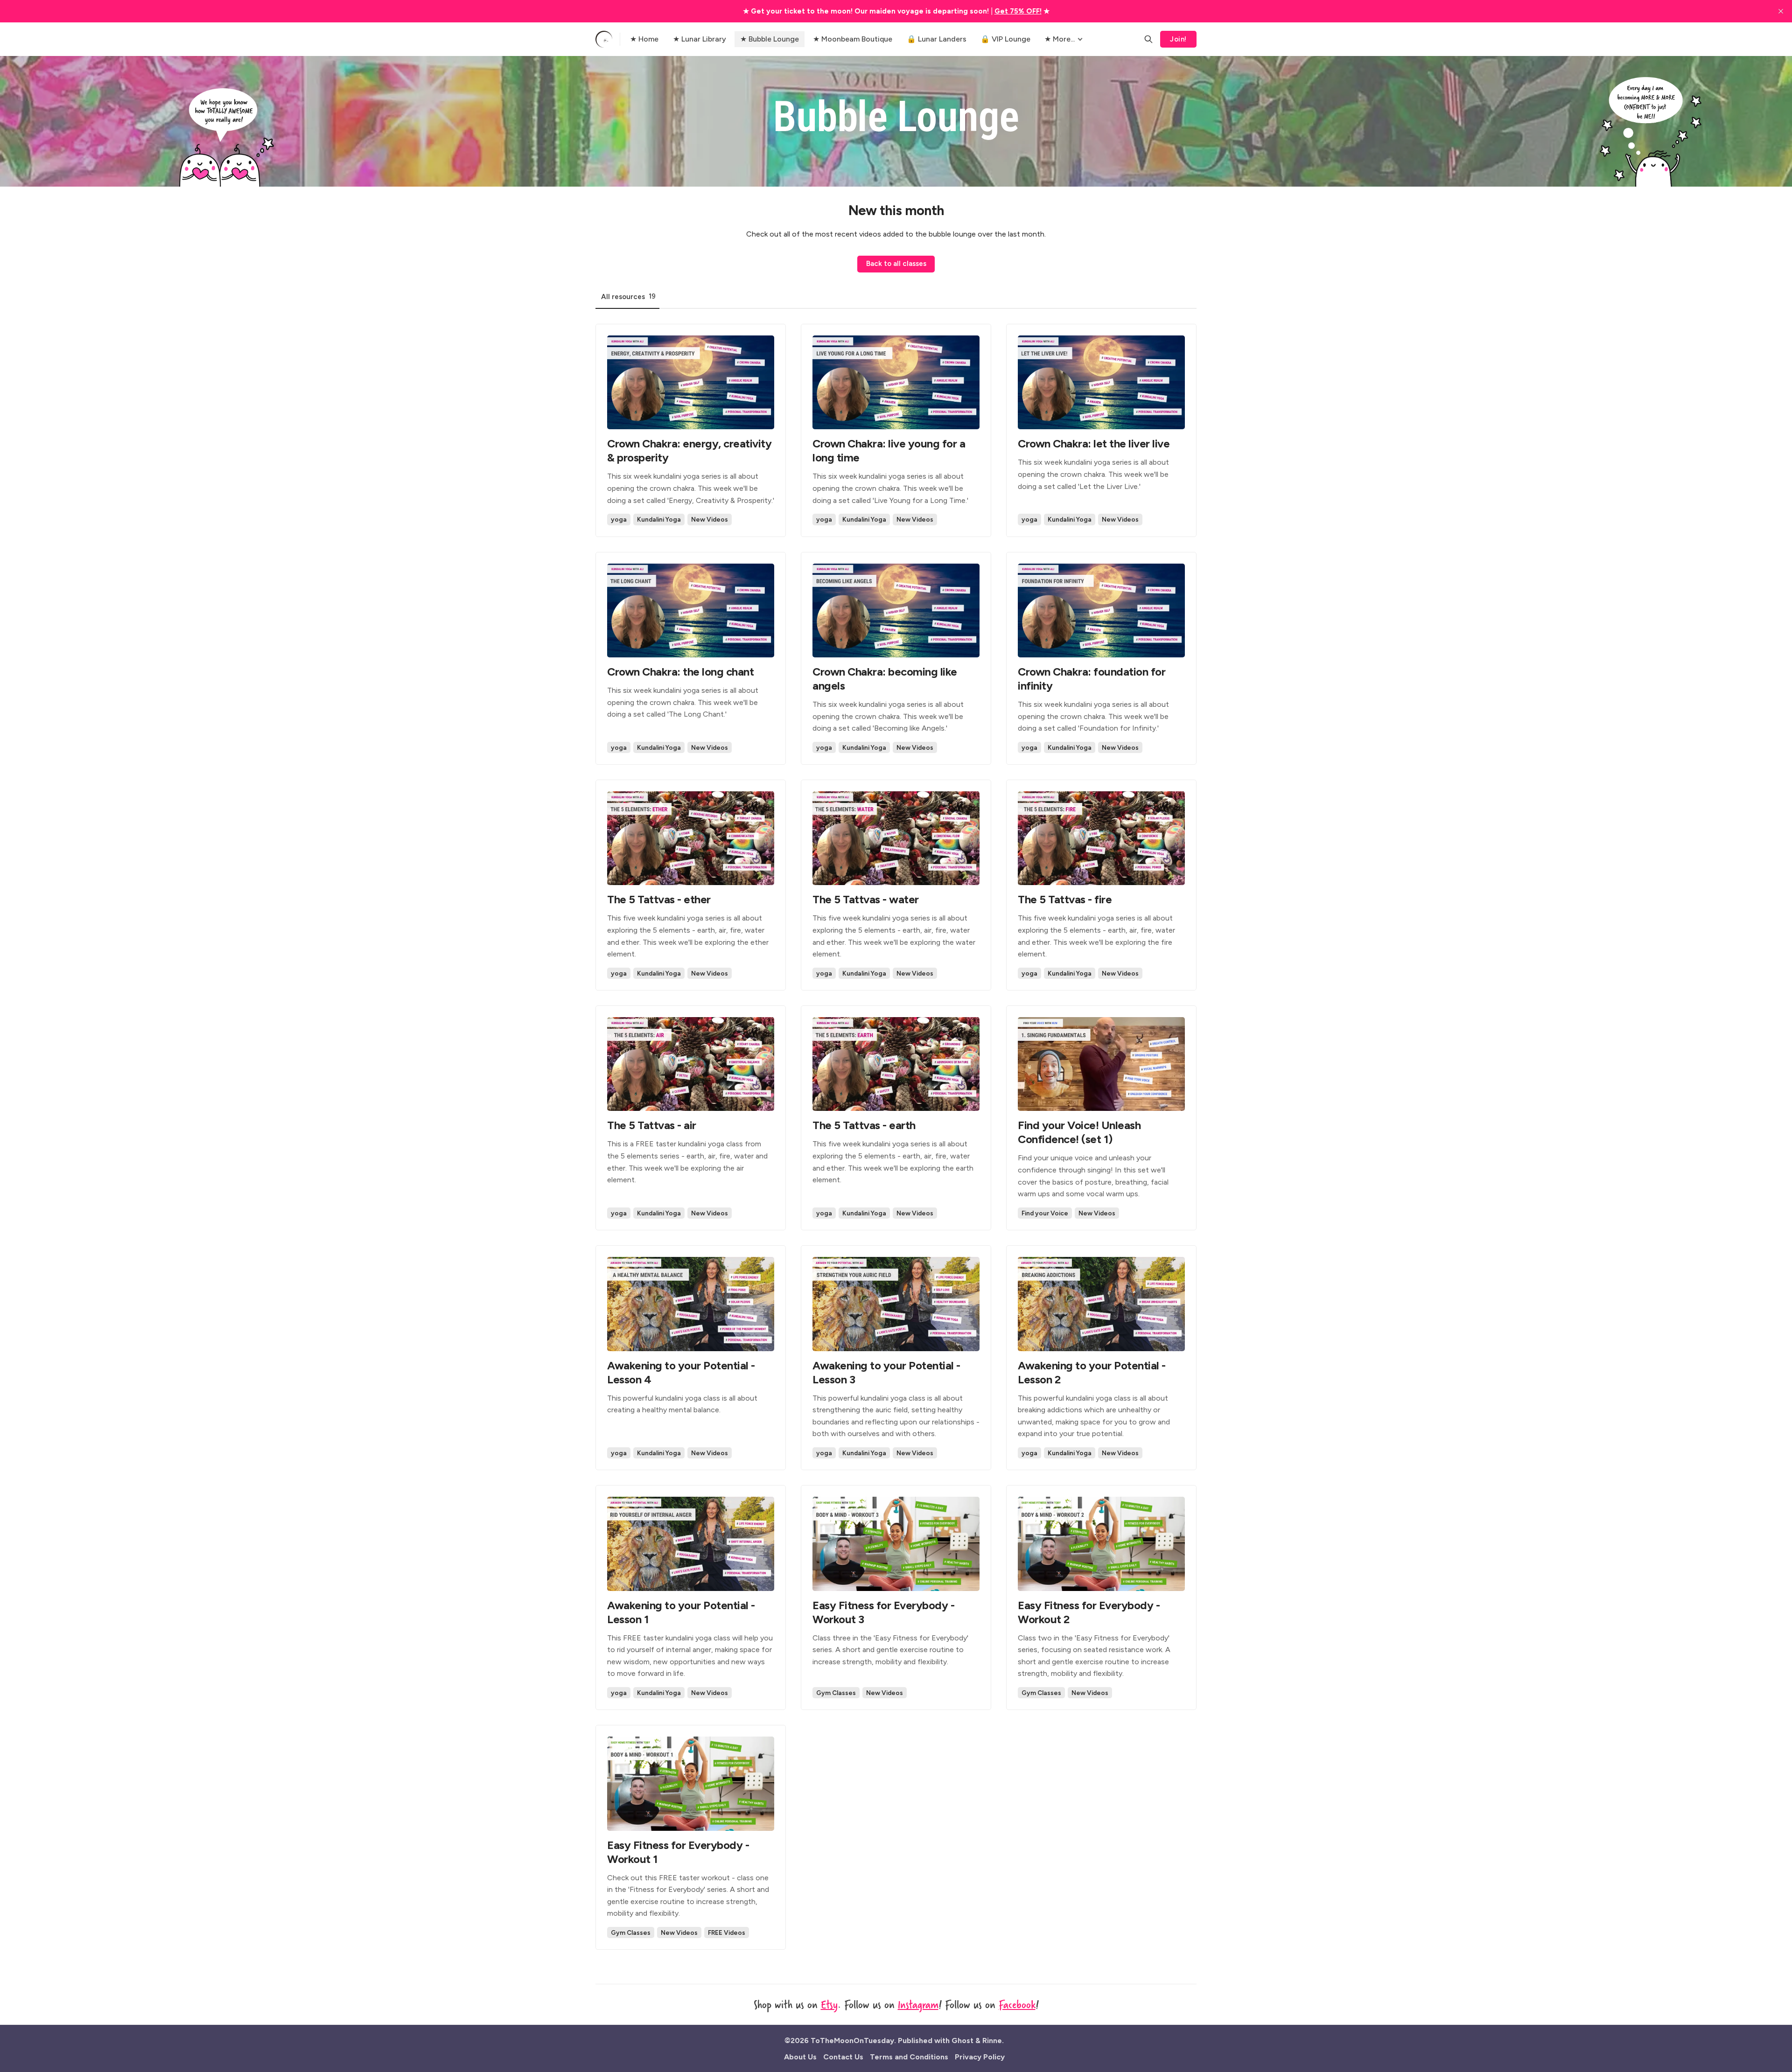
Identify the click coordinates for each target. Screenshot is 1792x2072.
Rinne (992, 2041)
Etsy (829, 2004)
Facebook (1017, 2004)
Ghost (962, 2041)
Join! (1178, 39)
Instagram (918, 2004)
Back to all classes (896, 264)
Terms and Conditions (909, 2057)
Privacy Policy (980, 2057)
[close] (1781, 11)
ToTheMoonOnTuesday (852, 2041)
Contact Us (843, 2057)
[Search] (1148, 39)
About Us (800, 2057)
